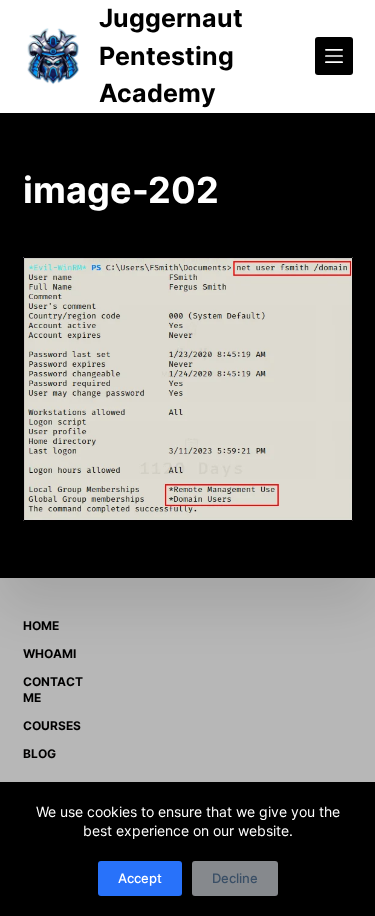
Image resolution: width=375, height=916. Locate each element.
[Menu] (334, 56)
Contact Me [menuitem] (53, 689)
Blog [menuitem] (39, 753)
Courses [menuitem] (52, 725)
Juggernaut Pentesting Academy (171, 55)
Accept (140, 878)
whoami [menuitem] (49, 653)
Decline (235, 878)
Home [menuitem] (41, 625)
